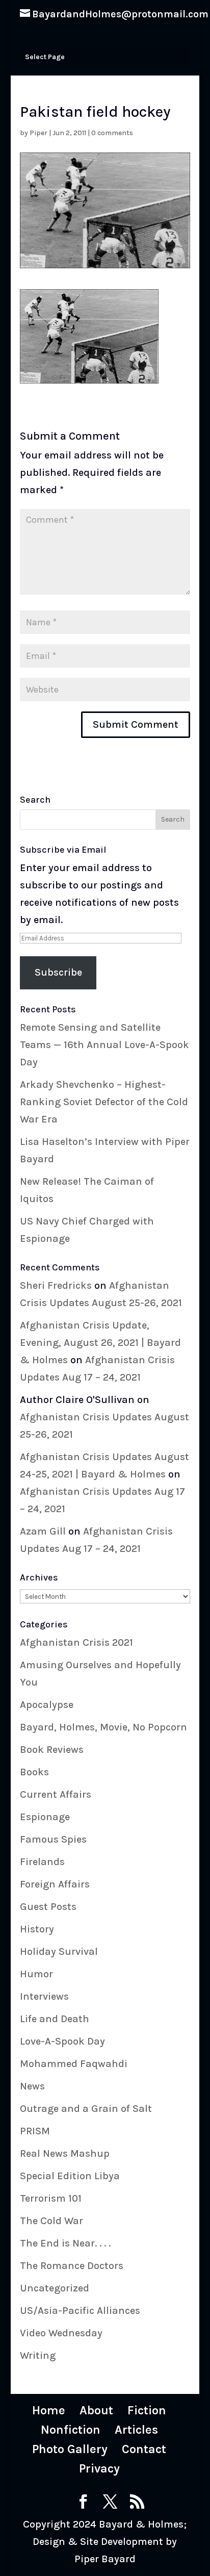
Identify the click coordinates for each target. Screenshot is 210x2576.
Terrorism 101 (51, 2198)
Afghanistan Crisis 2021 (76, 1642)
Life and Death (55, 2019)
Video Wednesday (61, 2333)
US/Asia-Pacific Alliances (80, 2311)
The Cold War (51, 2221)
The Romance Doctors (72, 2266)
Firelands (42, 1862)
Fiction (147, 2410)
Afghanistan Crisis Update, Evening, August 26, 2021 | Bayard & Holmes (100, 1343)
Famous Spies (53, 1839)
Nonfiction (71, 2430)
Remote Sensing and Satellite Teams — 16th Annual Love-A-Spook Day (104, 1045)
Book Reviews (52, 1750)
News (32, 2086)
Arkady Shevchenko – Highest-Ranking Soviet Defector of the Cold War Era (104, 1102)
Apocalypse (47, 1705)
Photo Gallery (70, 2449)
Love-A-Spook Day (62, 2041)
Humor (36, 1974)
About (96, 2410)
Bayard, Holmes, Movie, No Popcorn (103, 1727)
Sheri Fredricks (56, 1285)
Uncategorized (55, 2288)
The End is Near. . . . (65, 2243)
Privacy (99, 2468)
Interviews (44, 1996)
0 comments (112, 133)
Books (34, 1772)
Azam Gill (43, 1531)
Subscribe (58, 972)
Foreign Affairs (55, 1884)
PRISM (35, 2131)
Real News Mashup (65, 2153)
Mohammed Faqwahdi (74, 2064)
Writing (38, 2355)
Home (49, 2410)
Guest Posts (48, 1907)
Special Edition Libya (70, 2176)
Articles (136, 2430)
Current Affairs (56, 1794)
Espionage (45, 1817)
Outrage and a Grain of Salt (86, 2109)
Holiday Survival (59, 1952)
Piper (38, 133)
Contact (144, 2449)
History (37, 1929)
